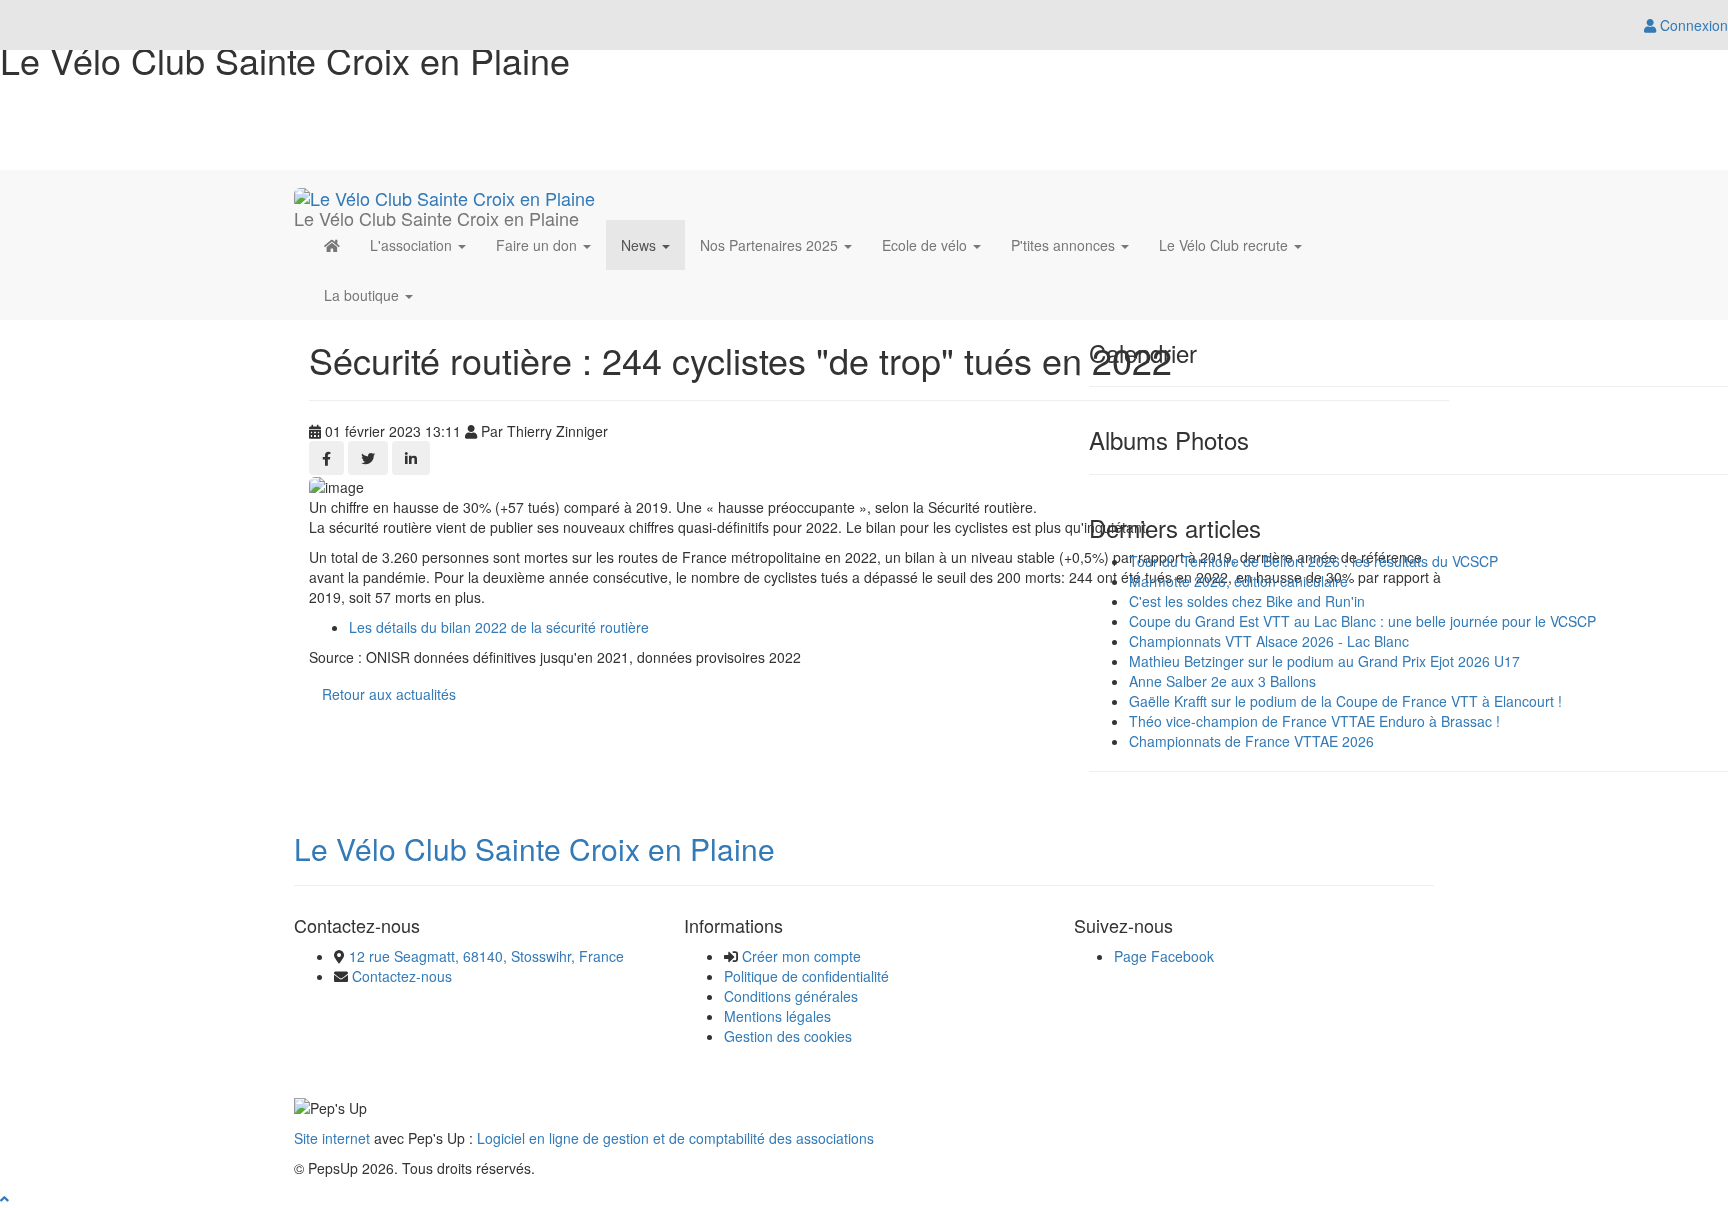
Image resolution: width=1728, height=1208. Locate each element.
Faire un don (538, 245)
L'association (413, 245)
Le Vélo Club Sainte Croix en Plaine (534, 848)
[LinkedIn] (411, 458)
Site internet (332, 1138)
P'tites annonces (1065, 245)
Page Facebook (1164, 956)
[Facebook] (326, 458)
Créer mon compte (801, 956)
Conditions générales (791, 996)
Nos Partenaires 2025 (771, 245)
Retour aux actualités (389, 694)
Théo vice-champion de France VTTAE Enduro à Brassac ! (1314, 721)
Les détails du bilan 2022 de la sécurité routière (499, 627)
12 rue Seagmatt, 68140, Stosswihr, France (486, 956)
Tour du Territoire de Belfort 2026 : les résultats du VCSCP (1313, 561)
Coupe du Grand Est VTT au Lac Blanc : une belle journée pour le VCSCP (1362, 621)
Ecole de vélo (926, 245)
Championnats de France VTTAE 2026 (1251, 741)
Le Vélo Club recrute (1225, 245)
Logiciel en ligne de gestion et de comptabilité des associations (675, 1138)
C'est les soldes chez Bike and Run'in (1247, 601)
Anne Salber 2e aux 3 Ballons (1222, 681)
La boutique (363, 295)
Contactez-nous (402, 976)
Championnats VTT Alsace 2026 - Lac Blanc (1269, 641)
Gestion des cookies (788, 1036)
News (640, 245)
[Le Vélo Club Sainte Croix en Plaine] (444, 195)
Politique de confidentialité (806, 976)
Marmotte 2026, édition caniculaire (1238, 581)
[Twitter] (368, 458)
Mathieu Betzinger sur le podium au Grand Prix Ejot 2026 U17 (1324, 661)
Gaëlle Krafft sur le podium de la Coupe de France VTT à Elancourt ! (1345, 701)
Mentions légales (777, 1016)
